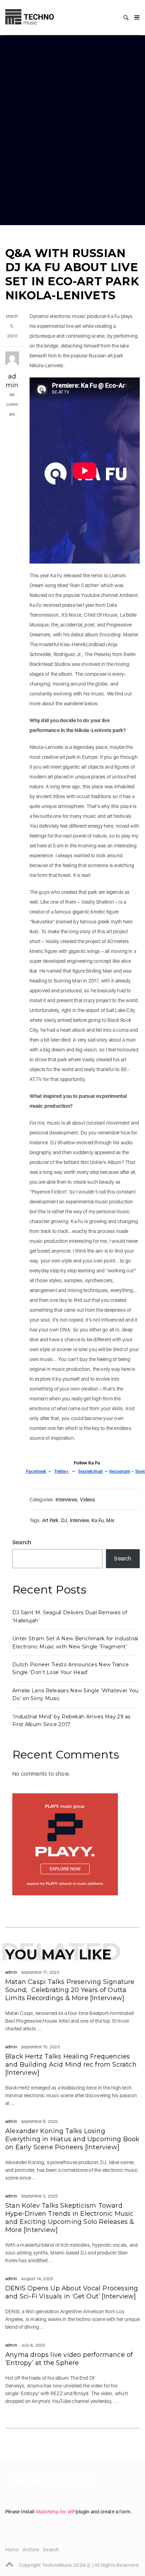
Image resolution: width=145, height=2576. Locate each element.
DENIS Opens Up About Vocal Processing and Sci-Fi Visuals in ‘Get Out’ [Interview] (72, 2292)
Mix (110, 1520)
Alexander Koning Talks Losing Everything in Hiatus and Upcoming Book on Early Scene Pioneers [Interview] (72, 2139)
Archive (31, 2550)
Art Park (51, 1520)
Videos (87, 1500)
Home (12, 2550)
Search (22, 1542)
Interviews (67, 1500)
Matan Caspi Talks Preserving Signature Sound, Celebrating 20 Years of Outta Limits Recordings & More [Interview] (70, 1990)
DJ (64, 1520)
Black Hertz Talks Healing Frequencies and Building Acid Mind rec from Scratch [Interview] (71, 2065)
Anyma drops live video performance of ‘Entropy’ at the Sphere (69, 2359)
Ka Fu (98, 1520)
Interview (80, 1520)
